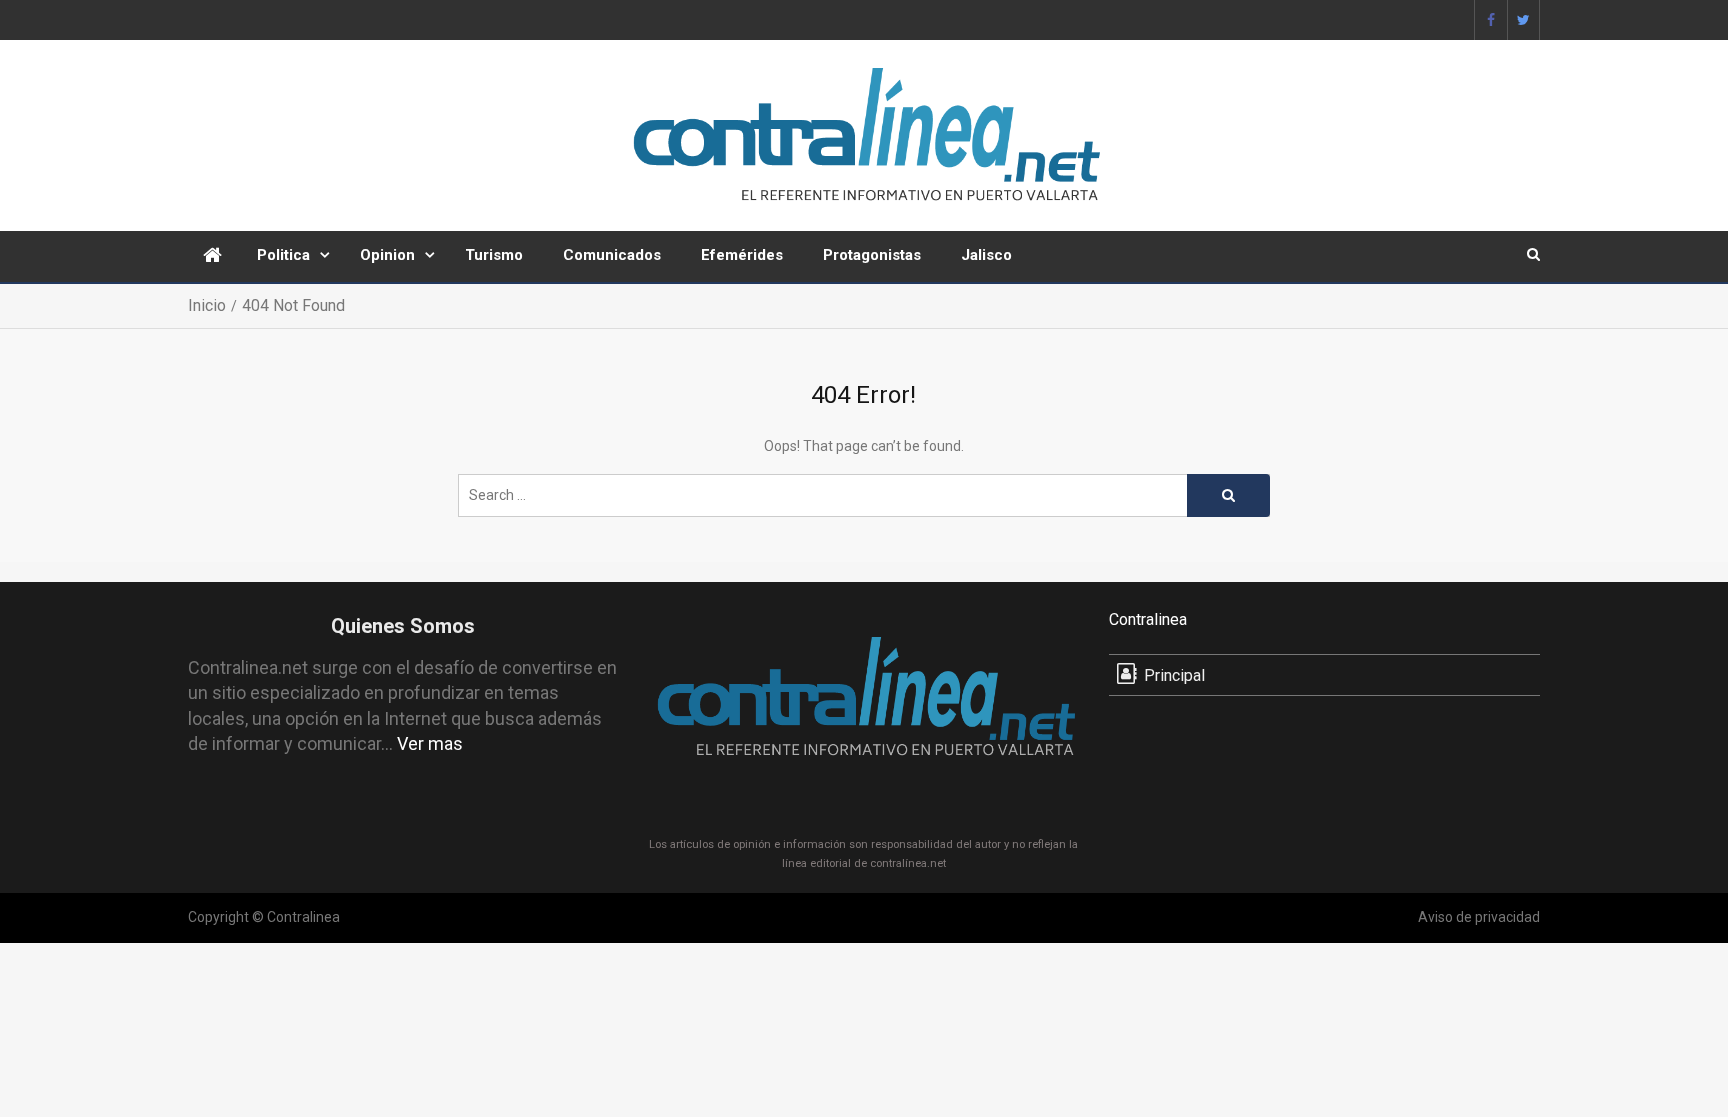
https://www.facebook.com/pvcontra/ (1491, 20)
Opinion (387, 255)
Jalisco (986, 255)
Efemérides (742, 255)
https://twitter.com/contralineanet (1523, 20)
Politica (283, 255)
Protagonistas (872, 255)
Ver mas (430, 743)
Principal (1174, 675)
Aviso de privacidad (1479, 917)
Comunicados (612, 255)
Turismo (494, 255)
